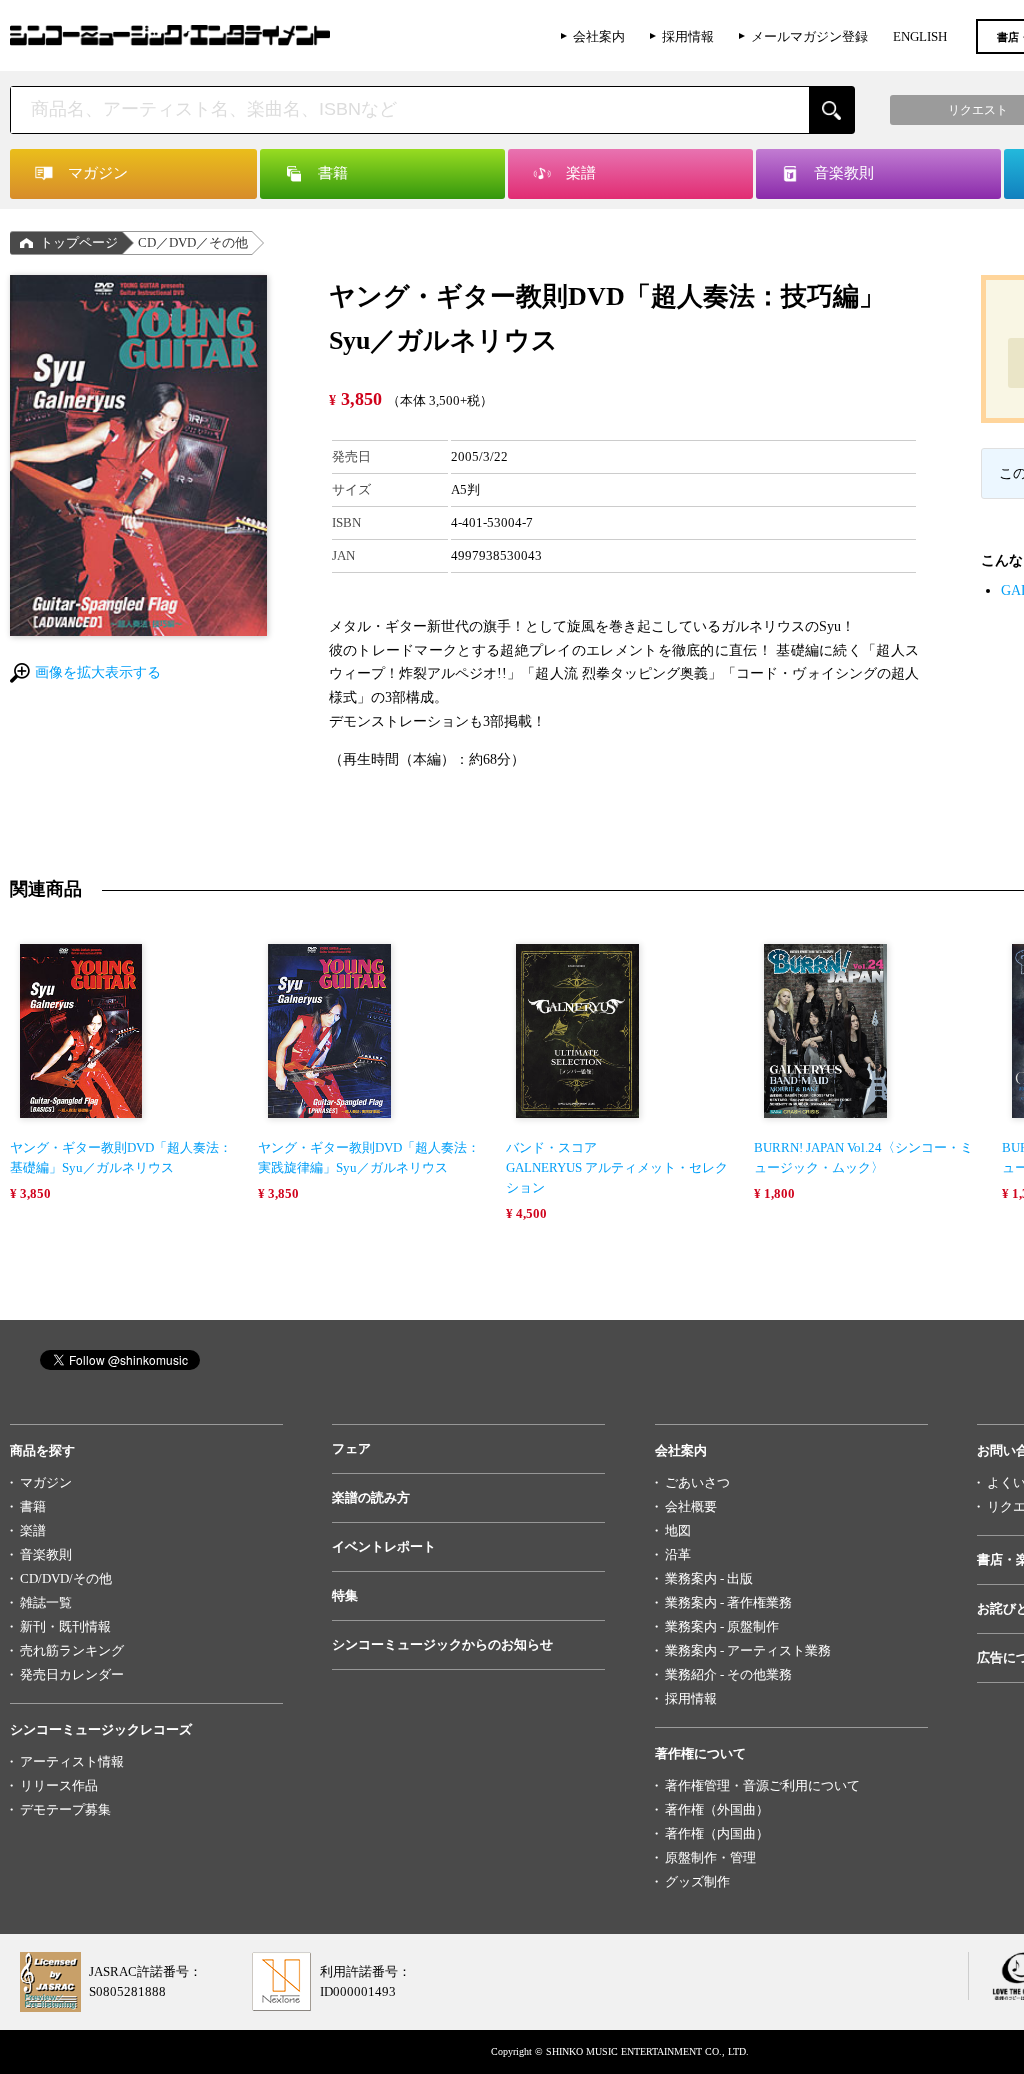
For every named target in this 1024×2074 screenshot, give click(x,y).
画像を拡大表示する (98, 672)
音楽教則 (46, 1554)
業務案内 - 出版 (709, 1578)
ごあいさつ (697, 1482)
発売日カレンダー (72, 1674)
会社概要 (691, 1506)
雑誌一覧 (46, 1602)
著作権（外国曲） (717, 1809)
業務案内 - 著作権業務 (728, 1602)
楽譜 (33, 1530)
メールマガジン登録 (809, 36)
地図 (678, 1530)
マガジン (46, 1482)
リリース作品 (59, 1785)
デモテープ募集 (65, 1809)
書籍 (33, 1506)
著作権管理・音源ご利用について (762, 1785)
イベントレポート (384, 1546)
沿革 (678, 1554)
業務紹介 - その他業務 (728, 1674)
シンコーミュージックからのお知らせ (442, 1644)
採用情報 (688, 36)
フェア (351, 1448)
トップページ (79, 242)
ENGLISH (920, 36)
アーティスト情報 (72, 1761)
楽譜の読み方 (371, 1497)
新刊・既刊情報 (65, 1626)
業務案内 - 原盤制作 (722, 1626)
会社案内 (599, 36)
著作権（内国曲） (717, 1833)
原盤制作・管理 (710, 1857)
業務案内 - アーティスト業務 (748, 1650)
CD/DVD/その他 (66, 1578)
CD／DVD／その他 (193, 242)
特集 (345, 1595)
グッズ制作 (697, 1881)
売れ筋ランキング (72, 1650)
